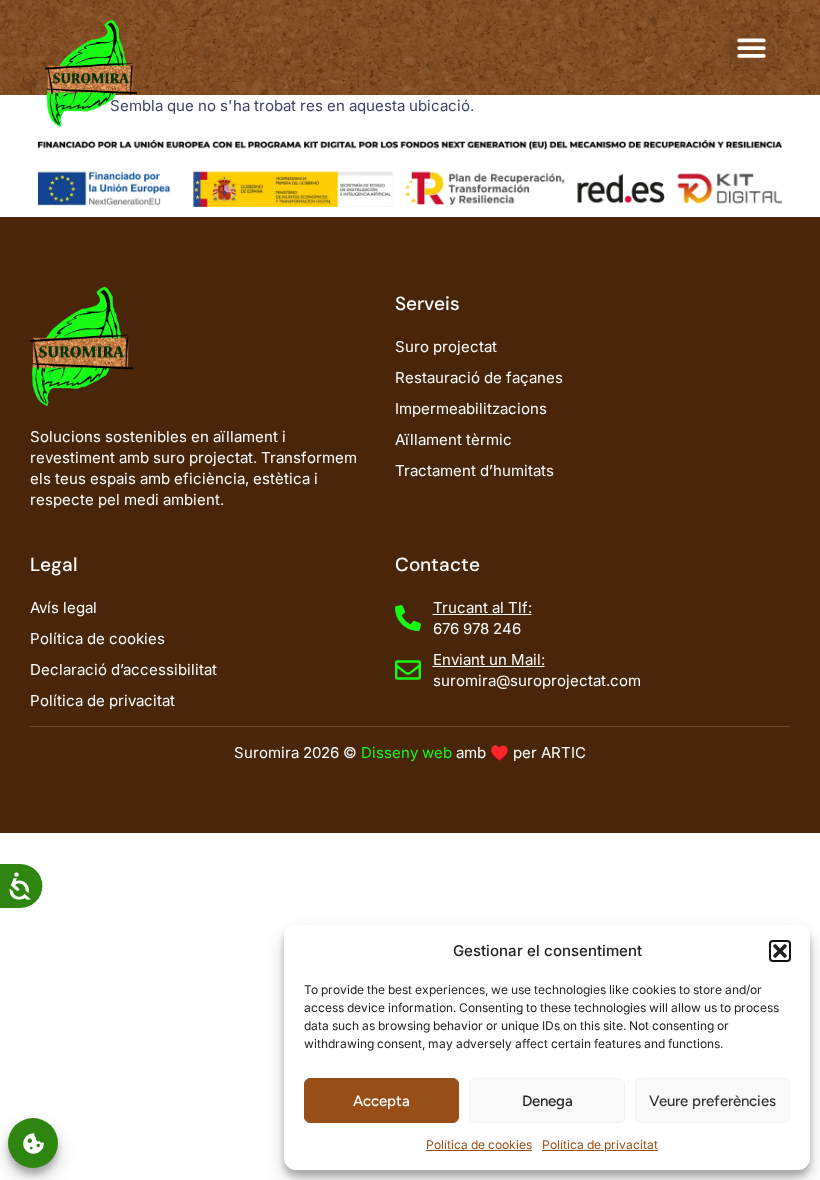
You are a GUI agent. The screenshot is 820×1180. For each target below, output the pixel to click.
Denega (547, 1101)
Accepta (381, 1101)
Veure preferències (712, 1101)
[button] (780, 951)
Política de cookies (479, 1144)
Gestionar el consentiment (33, 1143)
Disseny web (406, 752)
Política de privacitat (600, 1144)
